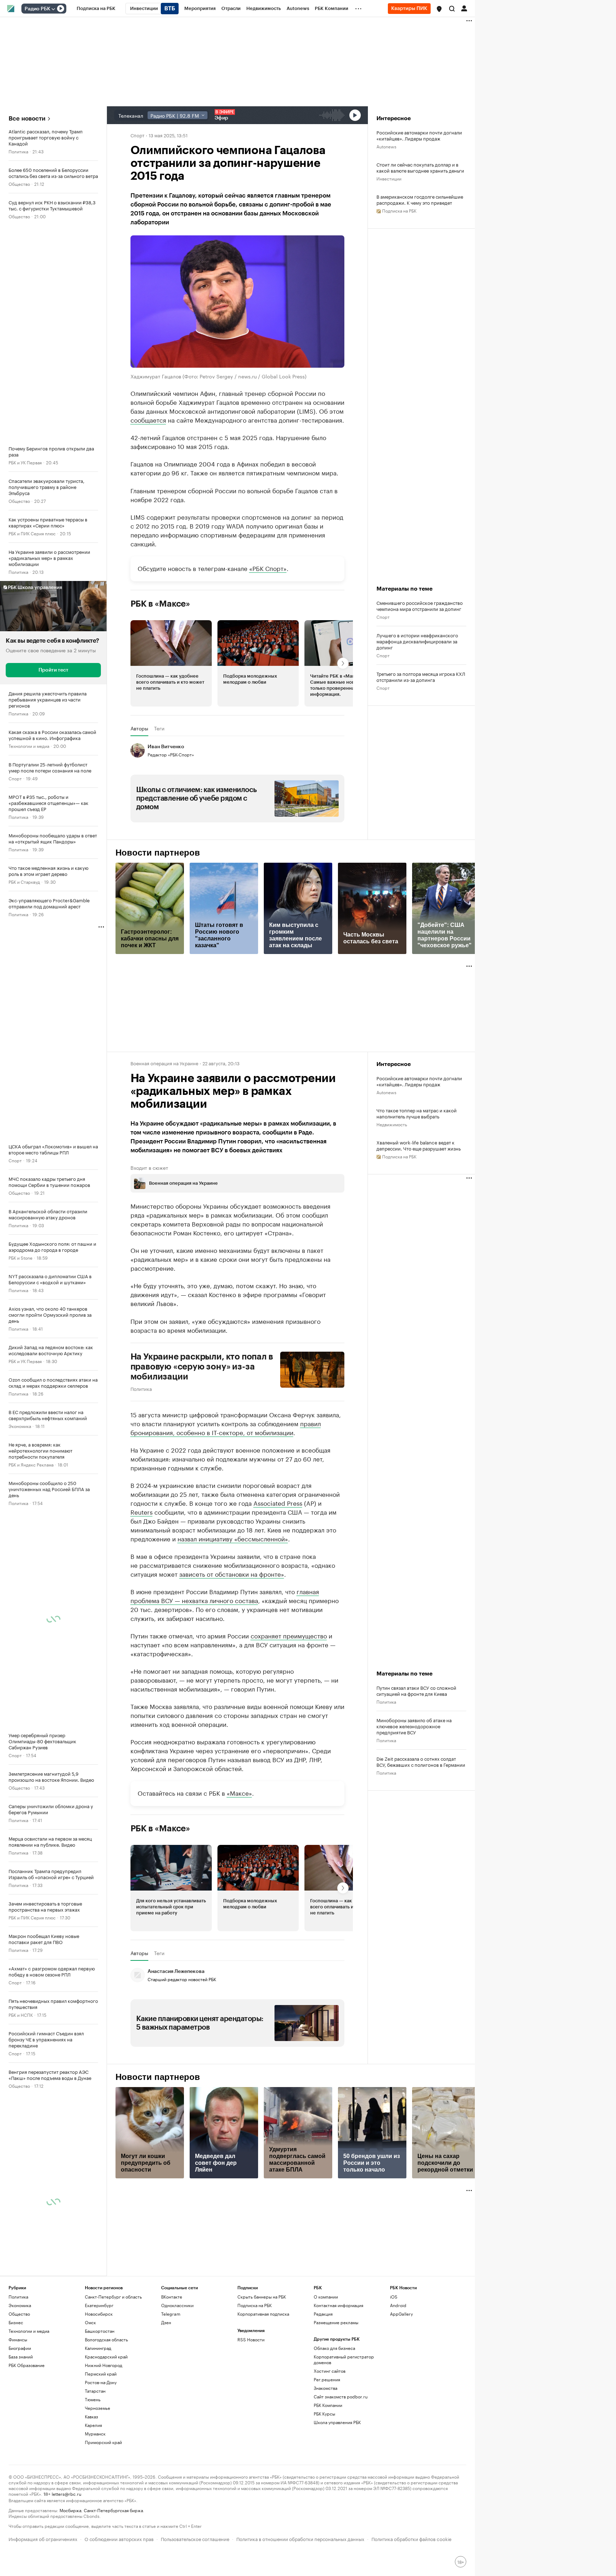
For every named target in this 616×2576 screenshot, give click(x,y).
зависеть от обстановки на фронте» (232, 1573)
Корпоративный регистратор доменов (344, 2359)
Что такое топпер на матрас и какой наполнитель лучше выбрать (417, 1113)
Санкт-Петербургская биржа (113, 2510)
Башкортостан (100, 2331)
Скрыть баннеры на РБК (262, 2297)
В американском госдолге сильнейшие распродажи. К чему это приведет (420, 199)
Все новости (27, 119)
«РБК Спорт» (268, 568)
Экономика (20, 1426)
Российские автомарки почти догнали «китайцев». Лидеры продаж (419, 135)
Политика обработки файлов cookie (412, 2538)
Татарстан (95, 2391)
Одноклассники (177, 2305)
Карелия (93, 2425)
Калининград (98, 2348)
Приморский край (103, 2442)
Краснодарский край (106, 2356)
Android (398, 2305)
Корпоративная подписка (263, 2314)
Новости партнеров (158, 853)
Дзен (166, 2322)
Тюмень (93, 2399)
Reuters (142, 1511)
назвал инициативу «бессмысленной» (233, 1538)
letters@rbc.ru (66, 2493)
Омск (90, 2322)
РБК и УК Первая (25, 462)
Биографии (20, 2348)
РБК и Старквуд (24, 881)
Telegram (171, 2314)
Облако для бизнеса (334, 2348)
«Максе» (239, 1792)
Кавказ (91, 2416)
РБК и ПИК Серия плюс (32, 533)
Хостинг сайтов (330, 2371)
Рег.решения (327, 2379)
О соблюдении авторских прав (119, 2538)
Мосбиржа (70, 2510)
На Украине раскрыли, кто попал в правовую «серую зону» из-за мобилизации (202, 1367)
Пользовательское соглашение (195, 2538)
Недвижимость (392, 1124)
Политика (18, 151)
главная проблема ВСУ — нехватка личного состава (225, 1595)
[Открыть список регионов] (439, 9)
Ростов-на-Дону (101, 2382)
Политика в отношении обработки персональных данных (300, 2538)
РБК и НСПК (21, 2014)
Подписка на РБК (255, 2305)
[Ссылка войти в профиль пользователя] (464, 8)
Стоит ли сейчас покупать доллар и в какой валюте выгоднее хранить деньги (420, 167)
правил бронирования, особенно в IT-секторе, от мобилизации (226, 1427)
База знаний (21, 2356)
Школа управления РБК (337, 2422)
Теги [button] (159, 728)
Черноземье (97, 2408)
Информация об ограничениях (43, 2538)
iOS (394, 2297)
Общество (19, 183)
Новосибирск (99, 2314)
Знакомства (325, 2388)
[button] (439, 9)
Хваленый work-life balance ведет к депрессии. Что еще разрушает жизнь (419, 1145)
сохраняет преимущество (289, 1635)
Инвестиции (389, 178)
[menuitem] (96, 9)
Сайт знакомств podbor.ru (341, 2396)
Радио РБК (37, 9)
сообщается (148, 419)
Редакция (323, 2314)
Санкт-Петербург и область (113, 2297)
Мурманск (95, 2434)
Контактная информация (338, 2305)
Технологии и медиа (29, 746)
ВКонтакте (172, 2297)
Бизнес (16, 2322)
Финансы (18, 2339)
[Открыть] (53, 9)
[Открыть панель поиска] (452, 9)
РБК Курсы (324, 2414)
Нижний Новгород (104, 2365)
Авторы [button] (139, 728)
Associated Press (278, 1503)
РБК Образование (27, 2365)
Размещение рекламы (336, 2322)
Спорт (15, 778)
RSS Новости (251, 2339)
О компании (326, 2297)
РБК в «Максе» (160, 604)
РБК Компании (328, 2405)
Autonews (386, 146)
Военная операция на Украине (164, 1063)
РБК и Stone (20, 1257)
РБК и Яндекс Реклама (31, 1464)
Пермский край (101, 2374)
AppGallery (401, 2314)
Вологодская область (106, 2339)
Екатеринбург (99, 2305)
